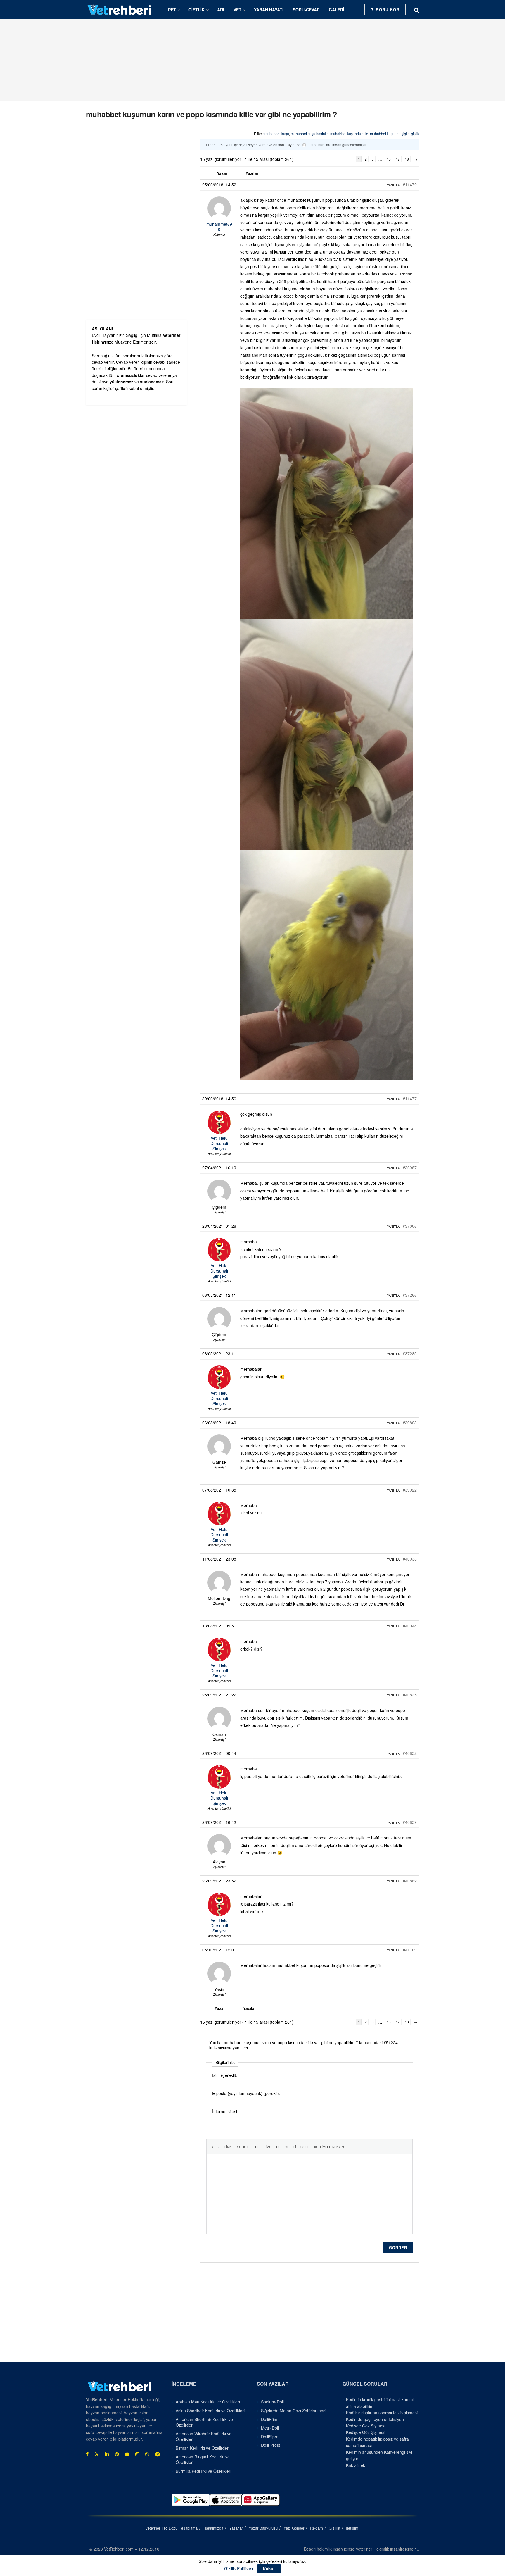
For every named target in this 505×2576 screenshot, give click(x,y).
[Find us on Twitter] (97, 2454)
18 (407, 159)
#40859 (410, 1822)
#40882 (410, 1881)
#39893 (410, 1423)
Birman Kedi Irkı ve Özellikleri (203, 2448)
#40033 (410, 1559)
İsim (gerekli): (225, 2075)
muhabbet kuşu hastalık (310, 133)
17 (398, 159)
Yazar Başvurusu (263, 2528)
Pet (172, 10)
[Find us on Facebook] (87, 2454)
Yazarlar (236, 2528)
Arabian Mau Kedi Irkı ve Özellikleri (208, 2402)
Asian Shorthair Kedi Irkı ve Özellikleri (210, 2411)
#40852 (410, 1753)
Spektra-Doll (272, 2402)
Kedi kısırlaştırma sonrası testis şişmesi (382, 2413)
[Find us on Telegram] (158, 2454)
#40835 (410, 1695)
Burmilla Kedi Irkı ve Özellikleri (203, 2471)
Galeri (337, 10)
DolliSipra (270, 2437)
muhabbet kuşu (277, 133)
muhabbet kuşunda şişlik (390, 133)
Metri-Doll (270, 2428)
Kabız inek (356, 2465)
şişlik (415, 133)
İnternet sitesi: (225, 2111)
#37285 (410, 1353)
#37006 (410, 1226)
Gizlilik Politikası (239, 2568)
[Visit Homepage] (120, 10)
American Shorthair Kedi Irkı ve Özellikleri (204, 2422)
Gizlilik (334, 2528)
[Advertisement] (252, 60)
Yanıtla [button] (393, 185)
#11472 (410, 185)
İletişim (352, 2528)
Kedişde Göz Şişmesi (366, 2426)
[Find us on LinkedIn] (107, 2454)
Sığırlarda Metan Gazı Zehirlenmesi (294, 2411)
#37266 (410, 1295)
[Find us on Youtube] (127, 2454)
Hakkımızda (213, 2528)
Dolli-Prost (270, 2445)
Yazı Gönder (294, 2528)
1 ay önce (293, 145)
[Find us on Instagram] (137, 2454)
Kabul (269, 2569)
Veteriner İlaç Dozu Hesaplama (171, 2528)
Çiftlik (197, 10)
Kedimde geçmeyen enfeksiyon (375, 2419)
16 (389, 159)
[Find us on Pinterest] (117, 2454)
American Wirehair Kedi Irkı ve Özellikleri (204, 2437)
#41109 (410, 1950)
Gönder (398, 2247)
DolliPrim (269, 2419)
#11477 (410, 1099)
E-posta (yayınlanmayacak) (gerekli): (246, 2093)
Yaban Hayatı (269, 10)
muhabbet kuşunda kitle (349, 133)
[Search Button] (417, 10)
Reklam (317, 2528)
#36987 (410, 1168)
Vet (237, 10)
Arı (221, 10)
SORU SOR (387, 10)
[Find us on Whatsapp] (147, 2454)
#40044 (410, 1626)
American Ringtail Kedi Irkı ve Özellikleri (203, 2460)
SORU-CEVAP (306, 10)
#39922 (410, 1490)
